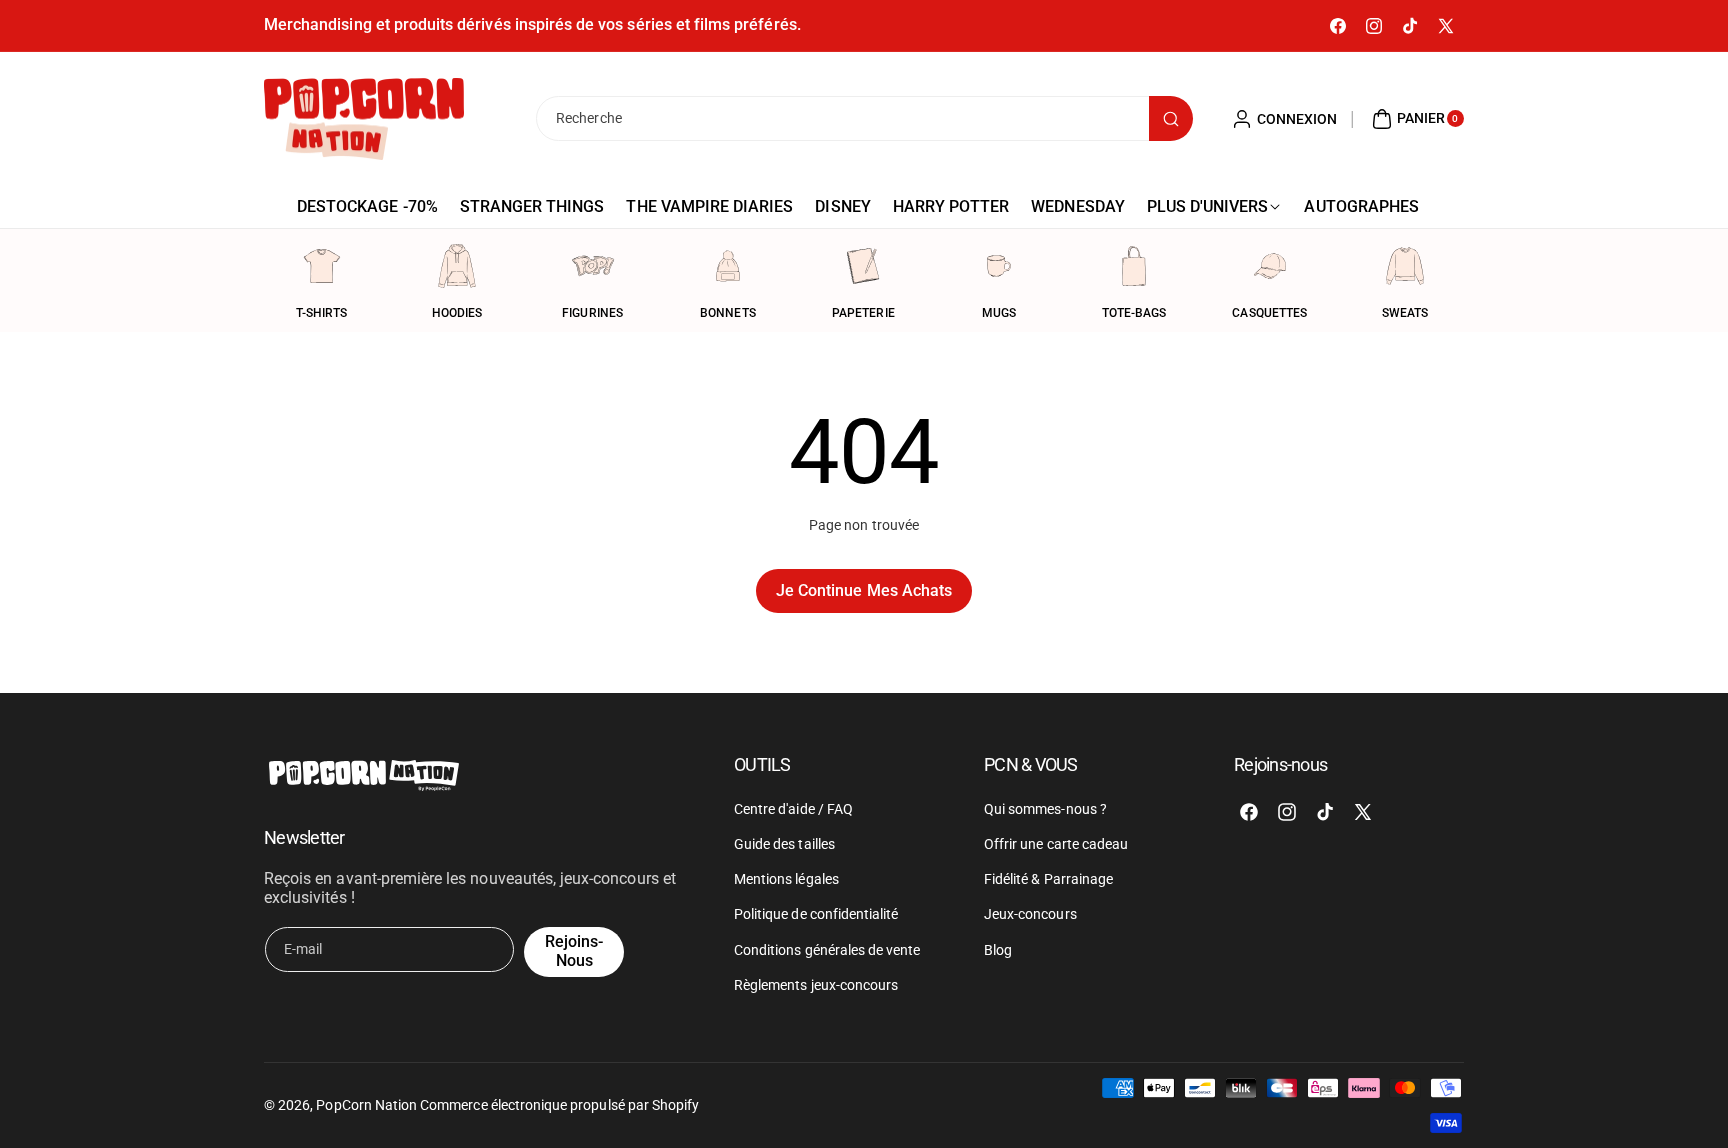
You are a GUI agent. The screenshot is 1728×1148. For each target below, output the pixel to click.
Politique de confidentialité (816, 914)
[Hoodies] (457, 266)
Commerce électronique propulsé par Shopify (559, 1105)
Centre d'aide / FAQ (793, 808)
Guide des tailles (784, 843)
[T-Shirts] (322, 266)
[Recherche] (1171, 118)
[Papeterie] (863, 266)
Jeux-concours (1030, 914)
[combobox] (864, 118)
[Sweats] (1405, 266)
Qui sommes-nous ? (1045, 808)
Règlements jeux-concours (816, 984)
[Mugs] (999, 266)
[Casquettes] (1270, 266)
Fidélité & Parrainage (1048, 878)
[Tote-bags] (1134, 266)
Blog (998, 949)
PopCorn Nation (366, 1105)
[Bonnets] (728, 266)
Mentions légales (786, 878)
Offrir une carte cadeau (1056, 843)
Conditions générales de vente (827, 949)
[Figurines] (593, 266)
